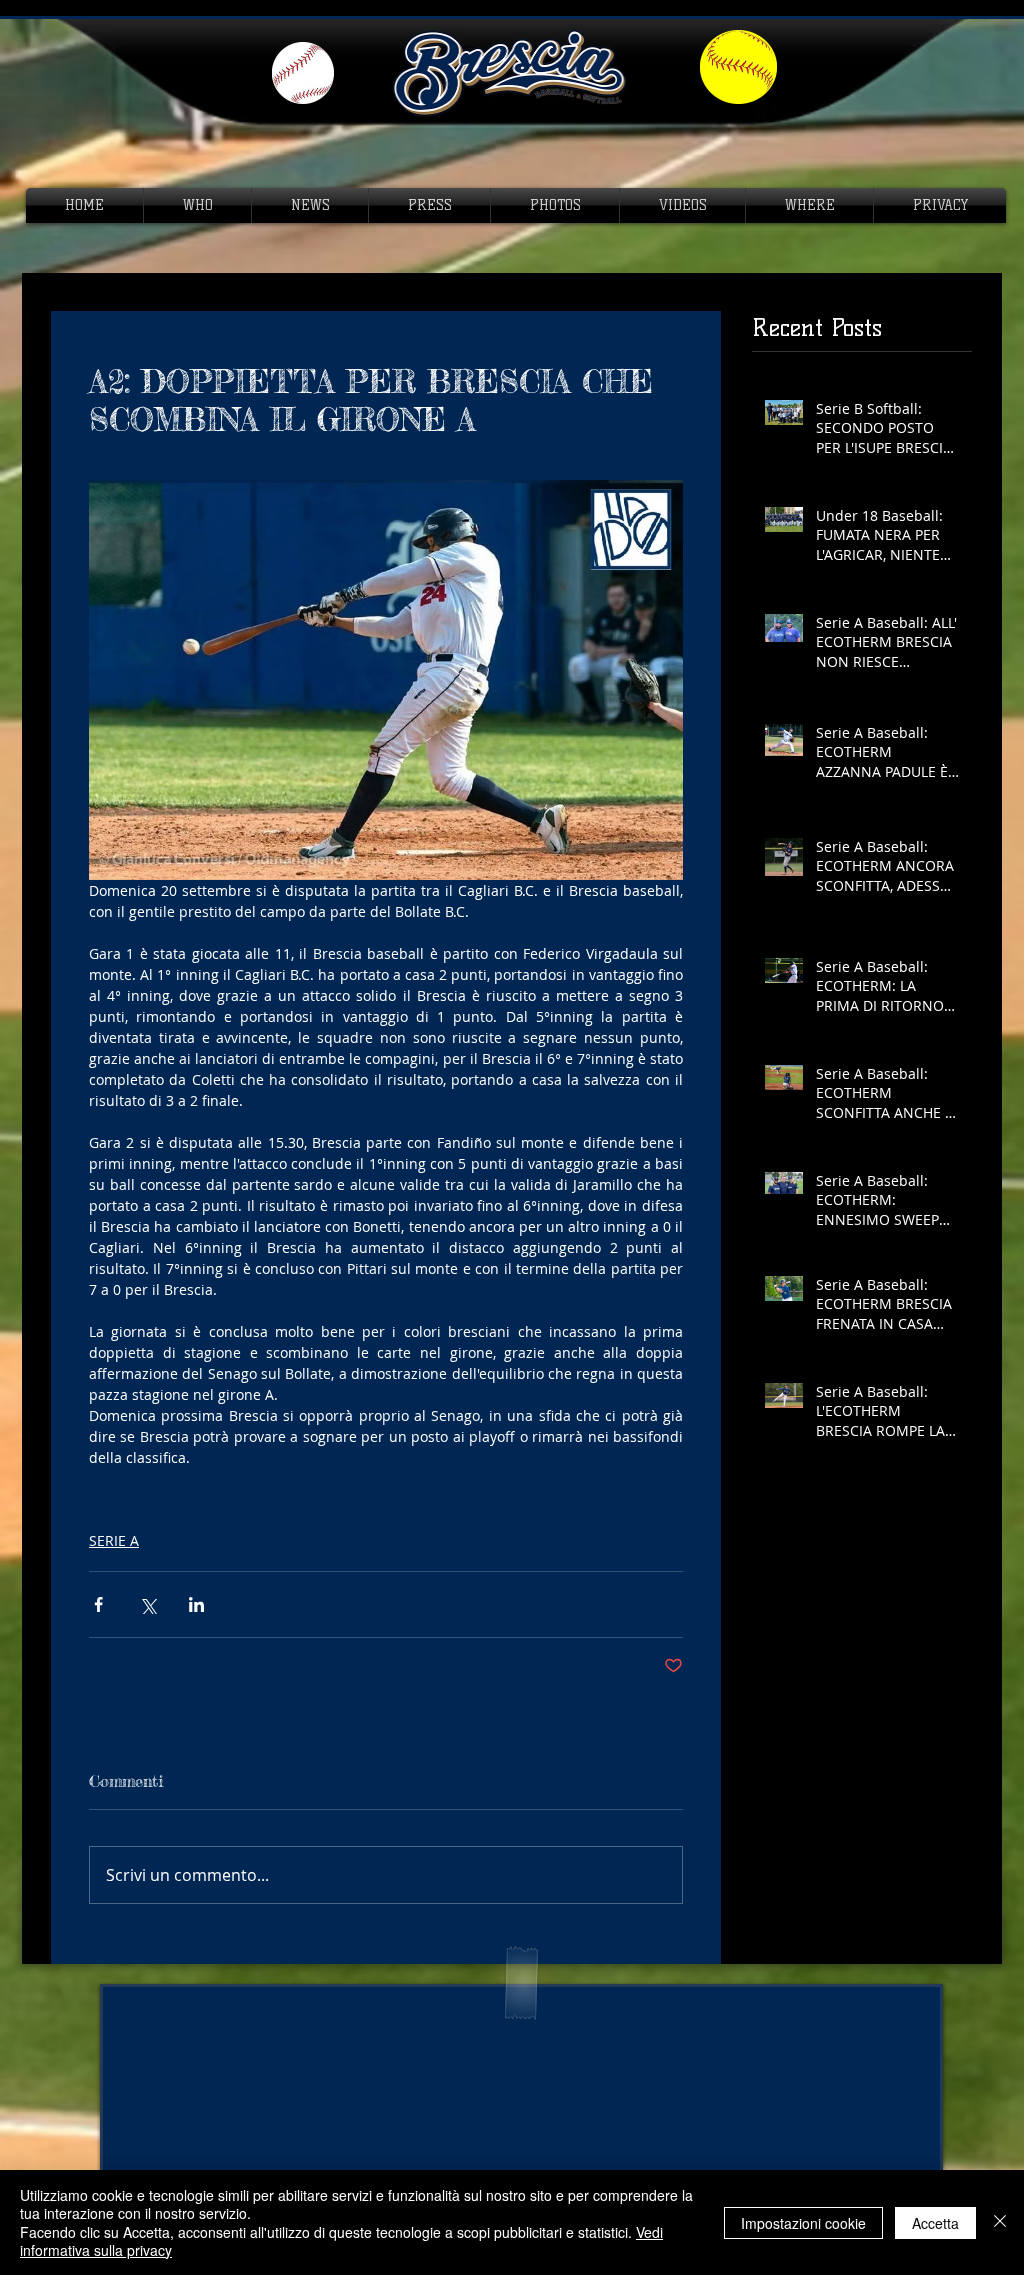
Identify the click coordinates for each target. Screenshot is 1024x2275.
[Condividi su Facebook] (98, 1604)
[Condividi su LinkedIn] (196, 1604)
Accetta (935, 2223)
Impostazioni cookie (803, 2223)
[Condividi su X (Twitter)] (147, 1604)
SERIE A (114, 1540)
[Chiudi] (1000, 2222)
